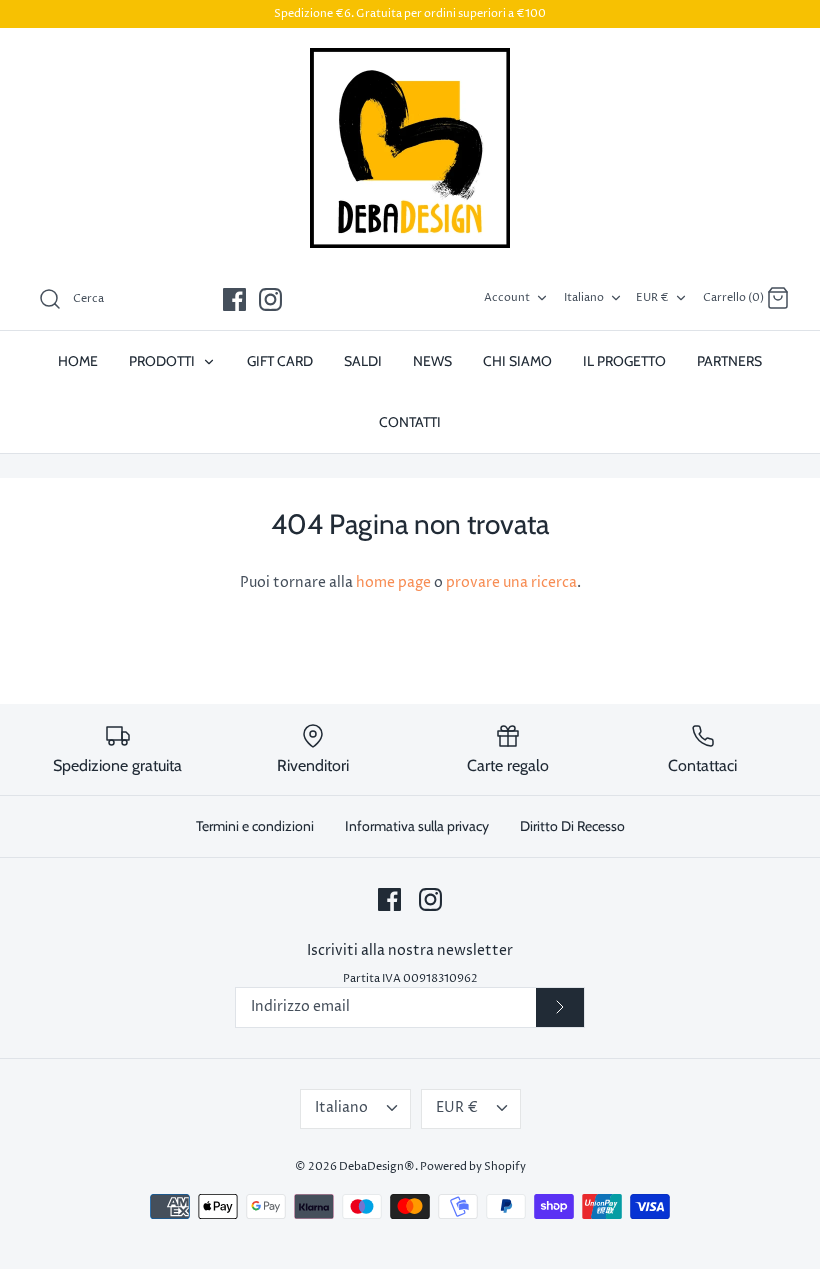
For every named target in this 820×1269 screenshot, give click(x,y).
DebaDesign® (377, 1166)
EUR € (652, 297)
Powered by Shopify (473, 1166)
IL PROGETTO (624, 361)
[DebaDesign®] (410, 148)
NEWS (432, 361)
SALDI (363, 361)
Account (507, 297)
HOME (78, 361)
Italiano (584, 297)
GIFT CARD (280, 361)
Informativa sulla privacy (417, 826)
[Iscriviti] (560, 1007)
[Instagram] (270, 299)
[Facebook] (234, 299)
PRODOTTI (163, 361)
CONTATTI (410, 422)
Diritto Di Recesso (572, 826)
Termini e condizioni (255, 826)
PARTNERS (729, 361)
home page (393, 582)
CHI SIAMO (517, 361)
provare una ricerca (511, 582)
